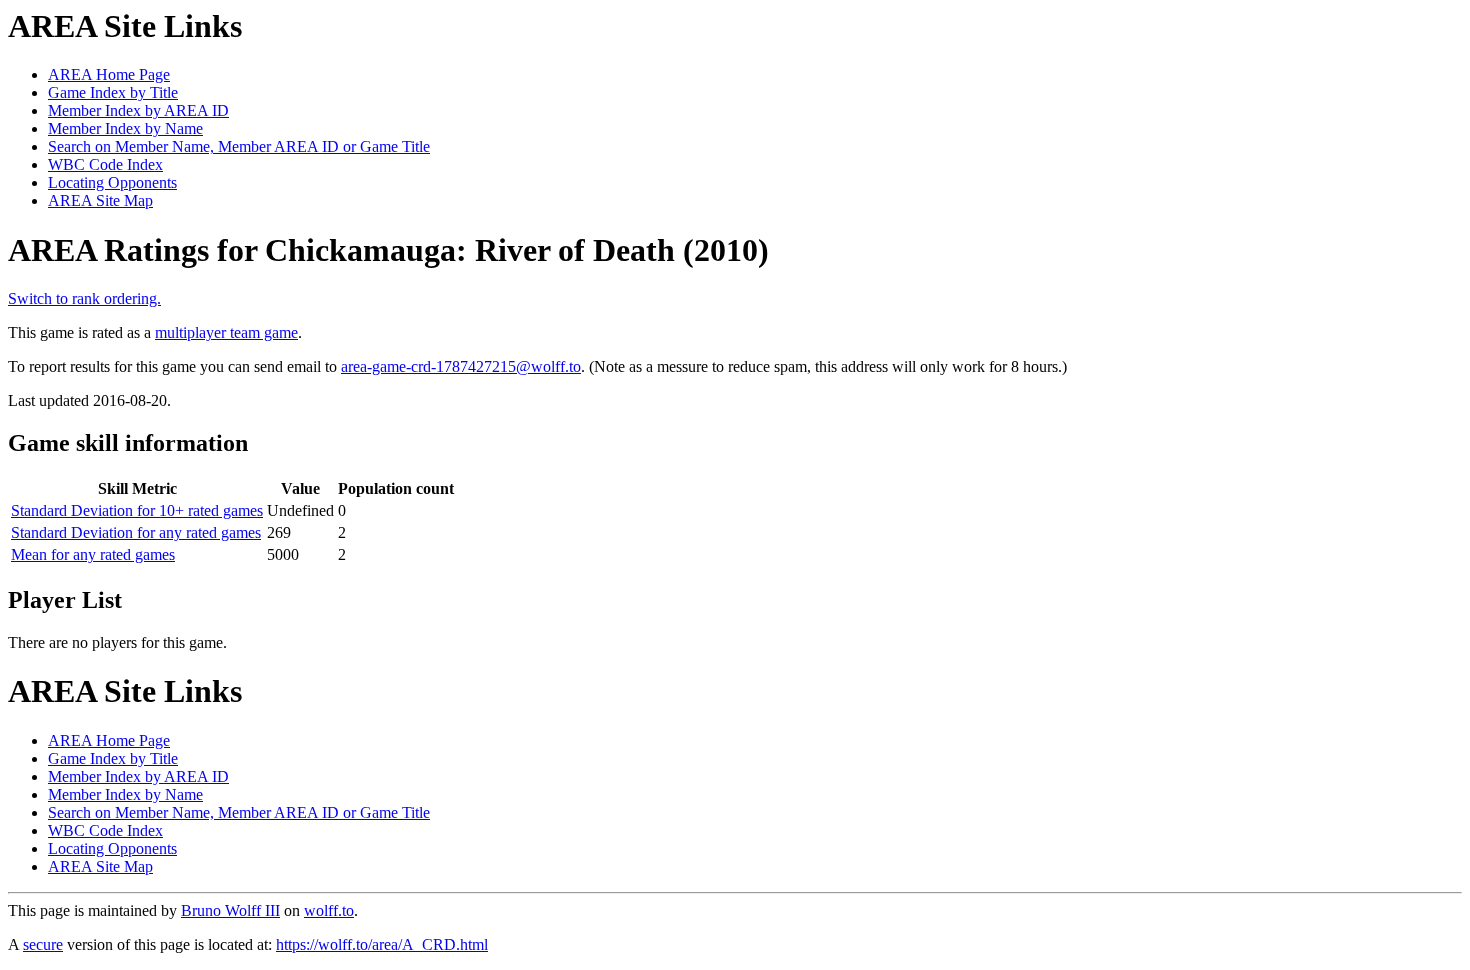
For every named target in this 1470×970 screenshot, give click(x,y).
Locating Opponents (112, 182)
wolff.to (329, 910)
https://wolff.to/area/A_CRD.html (382, 944)
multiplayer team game (226, 332)
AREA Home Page (109, 74)
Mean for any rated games (93, 554)
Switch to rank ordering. (84, 298)
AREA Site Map (100, 200)
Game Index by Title (113, 92)
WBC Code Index (105, 164)
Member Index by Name (125, 128)
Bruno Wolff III (230, 910)
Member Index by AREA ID (138, 110)
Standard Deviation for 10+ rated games (137, 510)
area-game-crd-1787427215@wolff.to (461, 366)
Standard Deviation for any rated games (136, 532)
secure (43, 944)
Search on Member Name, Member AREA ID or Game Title (239, 146)
